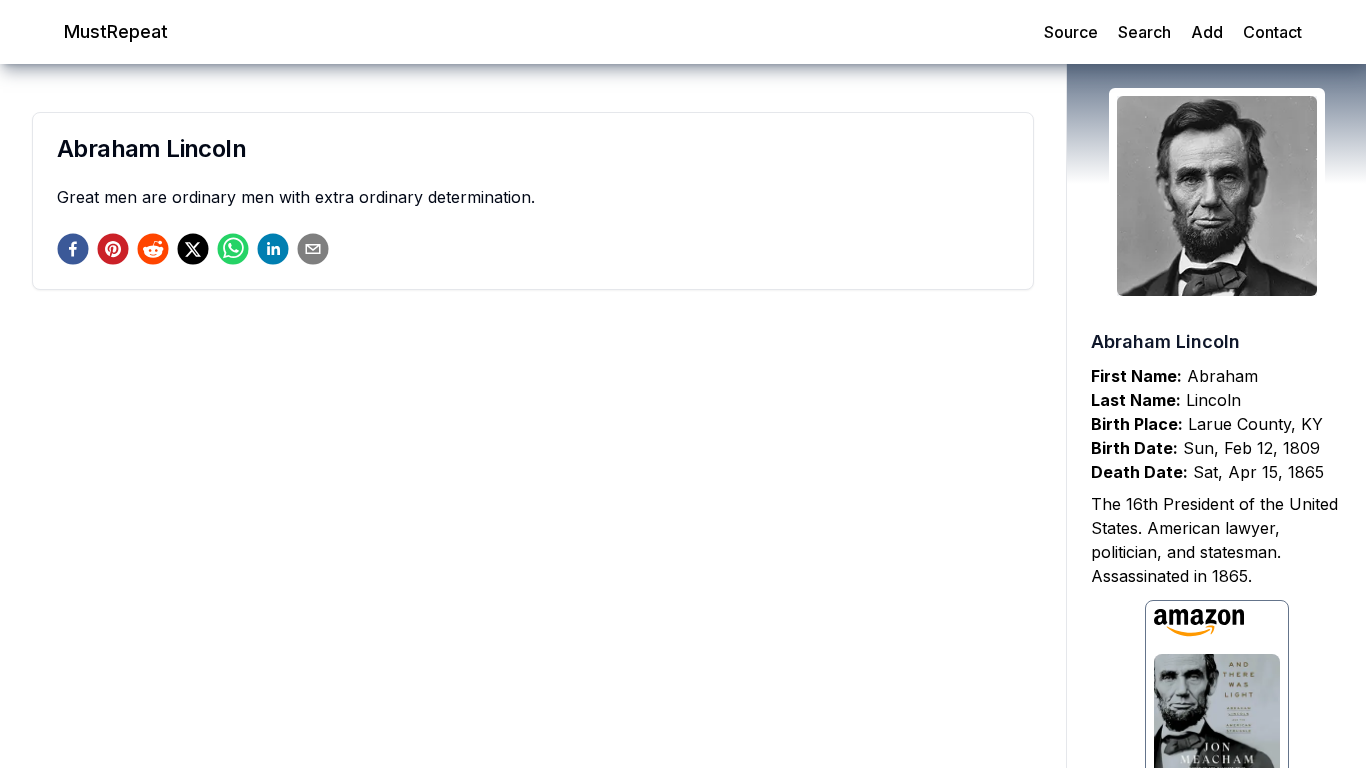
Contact (1272, 32)
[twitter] (193, 249)
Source (1071, 32)
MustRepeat (116, 31)
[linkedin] (273, 249)
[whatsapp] (233, 249)
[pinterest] (113, 249)
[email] (313, 249)
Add (1207, 32)
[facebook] (73, 249)
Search (1144, 32)
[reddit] (153, 249)
